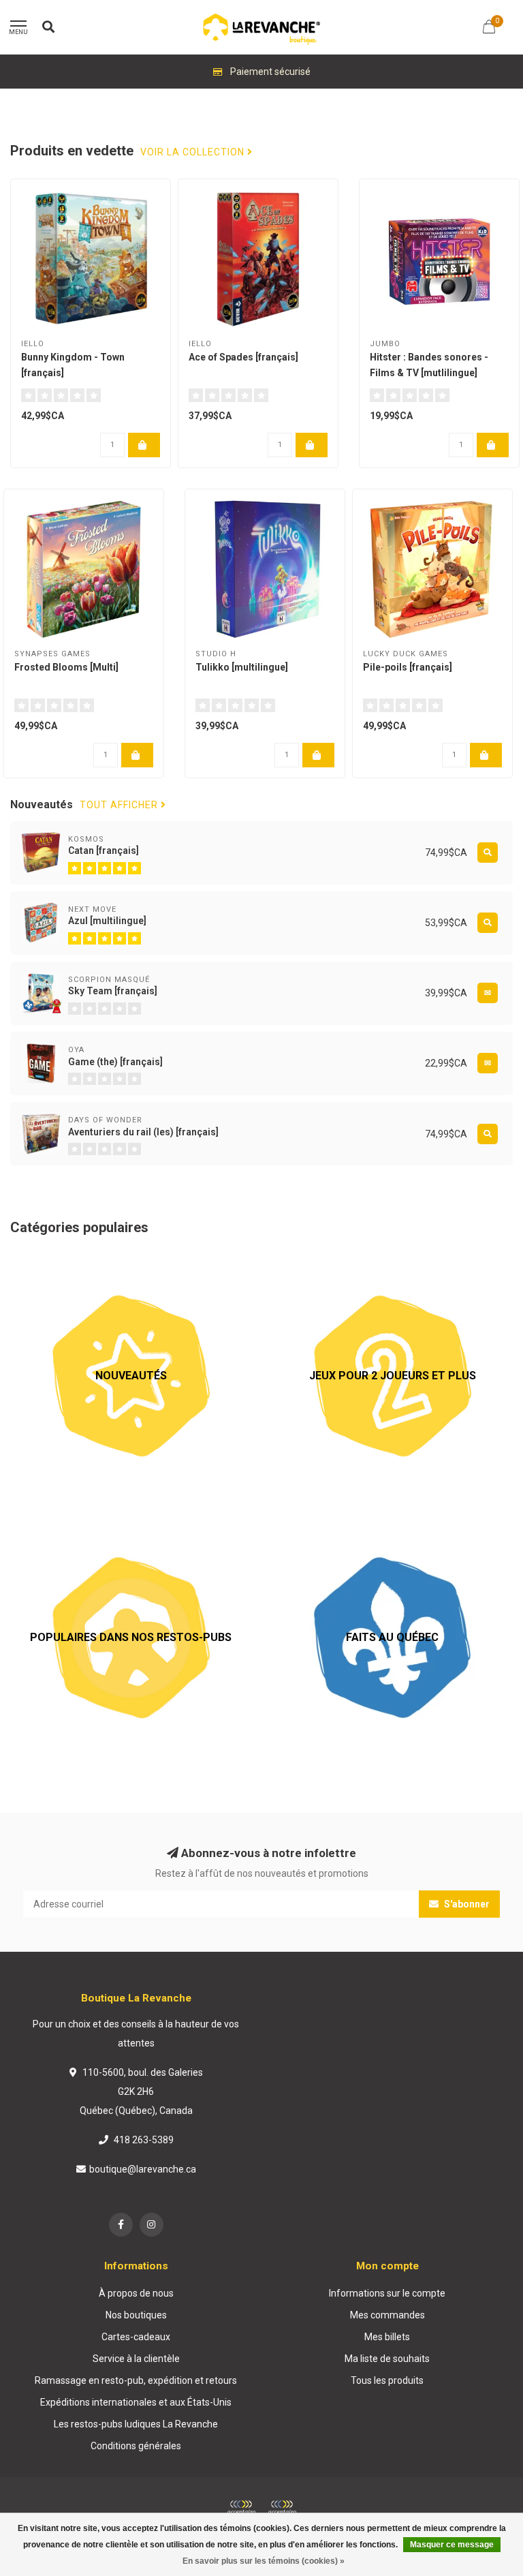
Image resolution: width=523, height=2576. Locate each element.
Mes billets (387, 2337)
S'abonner (466, 1904)
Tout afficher (120, 805)
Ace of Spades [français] (243, 357)
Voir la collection (194, 152)
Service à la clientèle (136, 2359)
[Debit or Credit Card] (241, 2508)
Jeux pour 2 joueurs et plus (329, 1262)
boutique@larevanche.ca (143, 2169)
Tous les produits (387, 2380)
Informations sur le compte (387, 2293)
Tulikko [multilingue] (242, 667)
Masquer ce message (452, 2545)
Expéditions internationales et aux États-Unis (136, 2402)
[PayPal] (282, 2508)
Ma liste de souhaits (387, 2359)
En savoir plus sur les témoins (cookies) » (264, 2561)
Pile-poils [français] (408, 667)
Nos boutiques (136, 2315)
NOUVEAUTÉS (41, 1262)
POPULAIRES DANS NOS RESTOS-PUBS (96, 1524)
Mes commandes (387, 2315)
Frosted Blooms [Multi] (66, 667)
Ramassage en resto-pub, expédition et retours (136, 2380)
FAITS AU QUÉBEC (311, 1524)
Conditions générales (136, 2446)
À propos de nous (136, 2293)
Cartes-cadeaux (136, 2337)
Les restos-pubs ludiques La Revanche (136, 2424)
